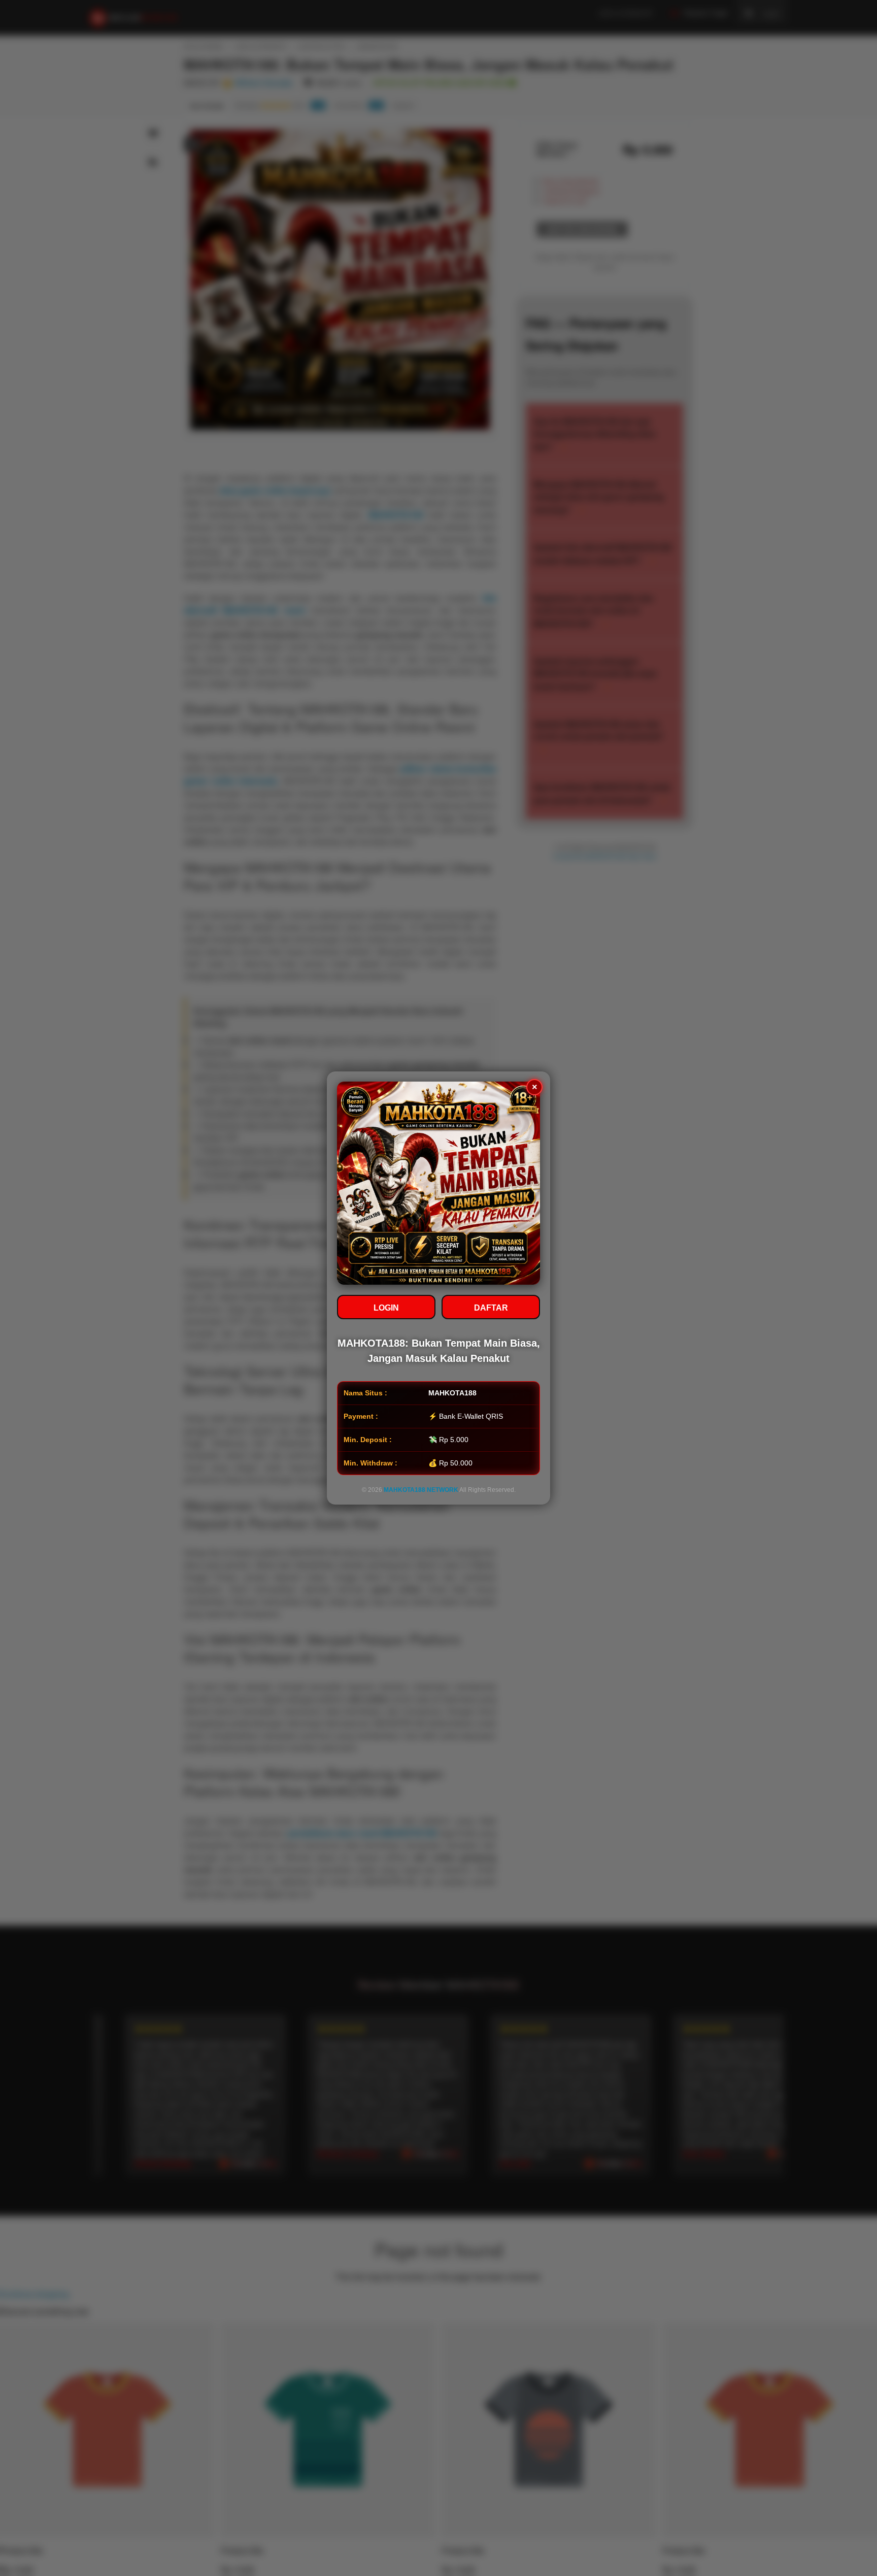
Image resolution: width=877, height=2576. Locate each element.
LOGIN (386, 1308)
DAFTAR (491, 1308)
